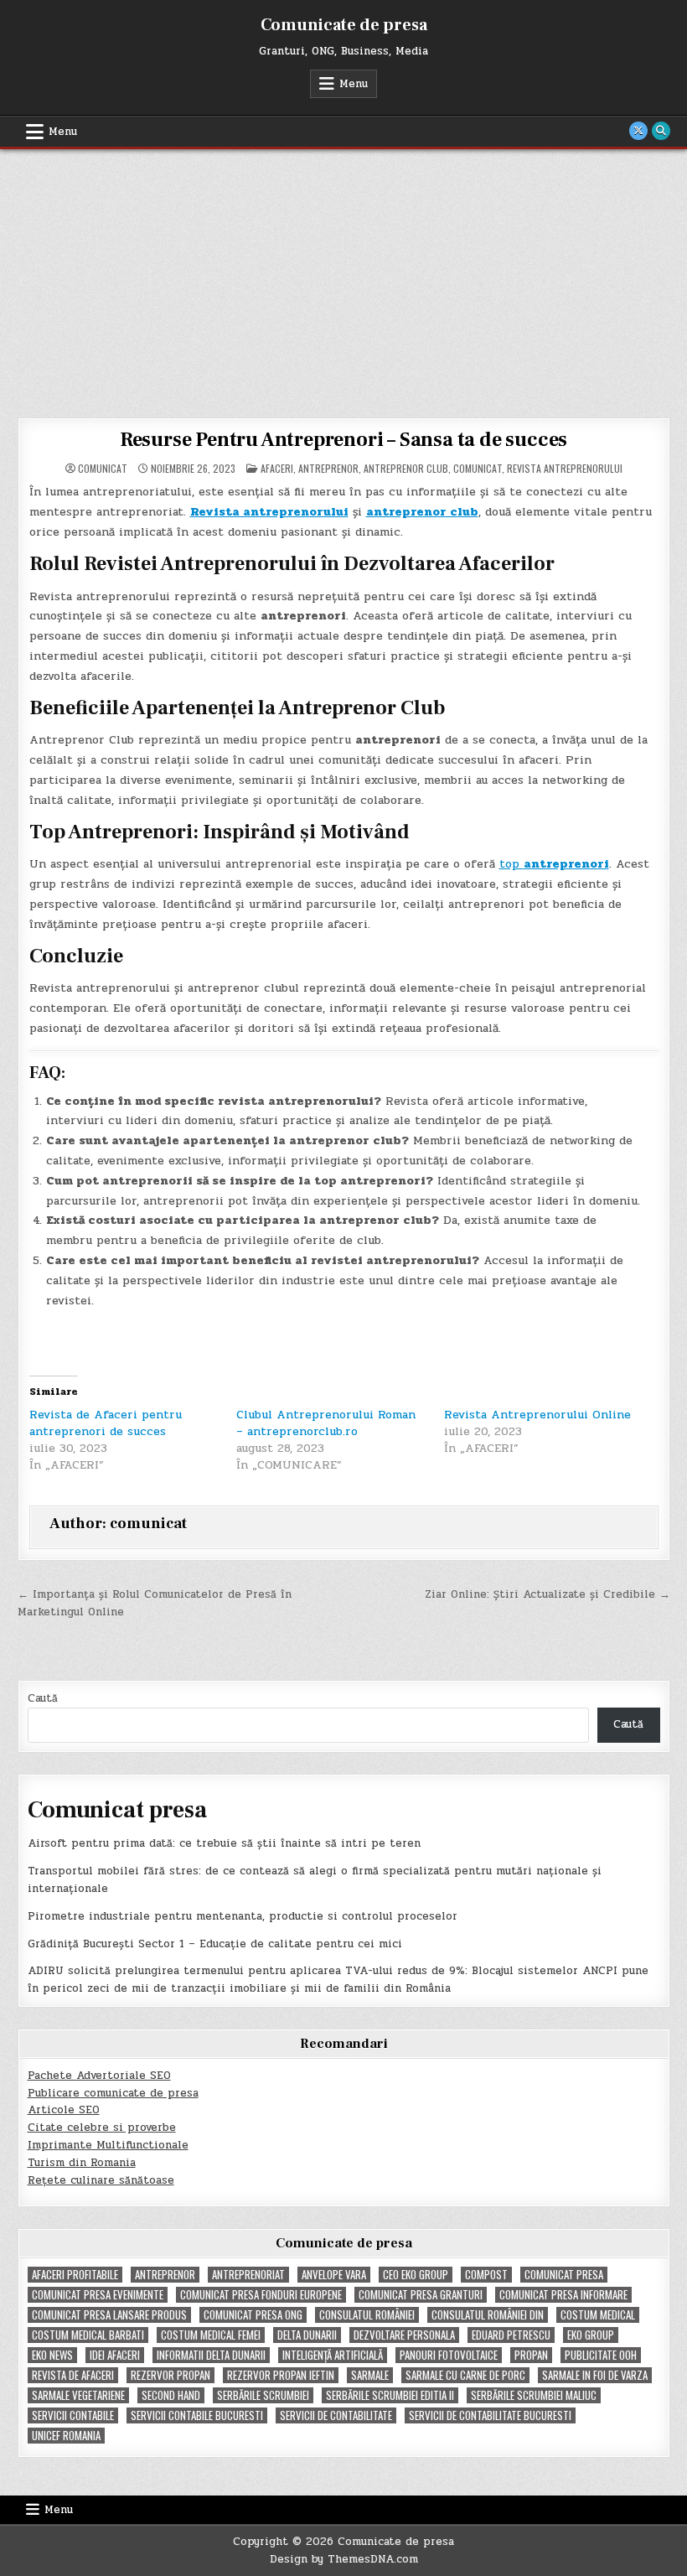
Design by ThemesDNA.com (344, 2559)
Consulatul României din (488, 2315)
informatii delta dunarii (211, 2355)
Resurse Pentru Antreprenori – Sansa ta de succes (343, 440)
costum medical (598, 2315)
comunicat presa (564, 2275)
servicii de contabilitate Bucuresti (490, 2415)
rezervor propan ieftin (281, 2375)
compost (486, 2275)
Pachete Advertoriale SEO (99, 2076)
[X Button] (638, 131)
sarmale (370, 2375)
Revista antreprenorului (269, 512)
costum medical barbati (88, 2335)
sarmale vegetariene (78, 2395)
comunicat (103, 469)
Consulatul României (367, 2315)
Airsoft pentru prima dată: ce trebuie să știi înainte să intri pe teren (224, 1843)
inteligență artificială (333, 2355)
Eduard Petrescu (511, 2335)
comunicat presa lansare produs (109, 2315)
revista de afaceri (73, 2375)
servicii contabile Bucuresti (197, 2415)
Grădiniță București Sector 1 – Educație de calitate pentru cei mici (215, 1944)
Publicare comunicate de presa (113, 2093)
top (554, 864)
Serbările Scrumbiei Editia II (390, 2395)
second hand (171, 2395)
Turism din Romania (82, 2163)
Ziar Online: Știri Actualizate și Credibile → (548, 1594)
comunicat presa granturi (421, 2295)
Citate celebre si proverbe (102, 2128)
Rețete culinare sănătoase (101, 2180)
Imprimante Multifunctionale (108, 2145)
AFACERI (277, 468)
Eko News (52, 2355)
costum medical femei (211, 2335)
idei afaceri (115, 2355)
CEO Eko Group (416, 2275)
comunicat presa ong (253, 2315)
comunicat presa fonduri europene (261, 2295)
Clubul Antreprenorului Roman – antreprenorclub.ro (326, 1423)
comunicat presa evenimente (98, 2295)
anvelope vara (334, 2275)
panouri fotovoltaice (449, 2355)
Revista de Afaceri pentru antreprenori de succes (106, 1423)
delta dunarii (307, 2335)
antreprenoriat (248, 2275)
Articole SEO (64, 2110)
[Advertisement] (343, 275)
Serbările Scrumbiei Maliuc (534, 2395)
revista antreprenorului (565, 468)
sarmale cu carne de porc (465, 2375)
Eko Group (591, 2335)
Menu (354, 84)
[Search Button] (661, 131)
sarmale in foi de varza (595, 2375)
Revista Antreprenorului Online (537, 1415)
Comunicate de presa (344, 25)
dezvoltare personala (404, 2335)
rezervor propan (170, 2375)
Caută (43, 1698)
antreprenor (328, 468)
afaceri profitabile (75, 2275)
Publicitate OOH (601, 2355)
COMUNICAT (478, 468)
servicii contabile (73, 2415)
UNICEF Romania (66, 2436)
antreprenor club (406, 468)
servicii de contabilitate (336, 2415)
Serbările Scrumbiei (263, 2395)
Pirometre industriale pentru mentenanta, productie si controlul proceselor (243, 1916)
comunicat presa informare (563, 2295)
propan (531, 2355)
